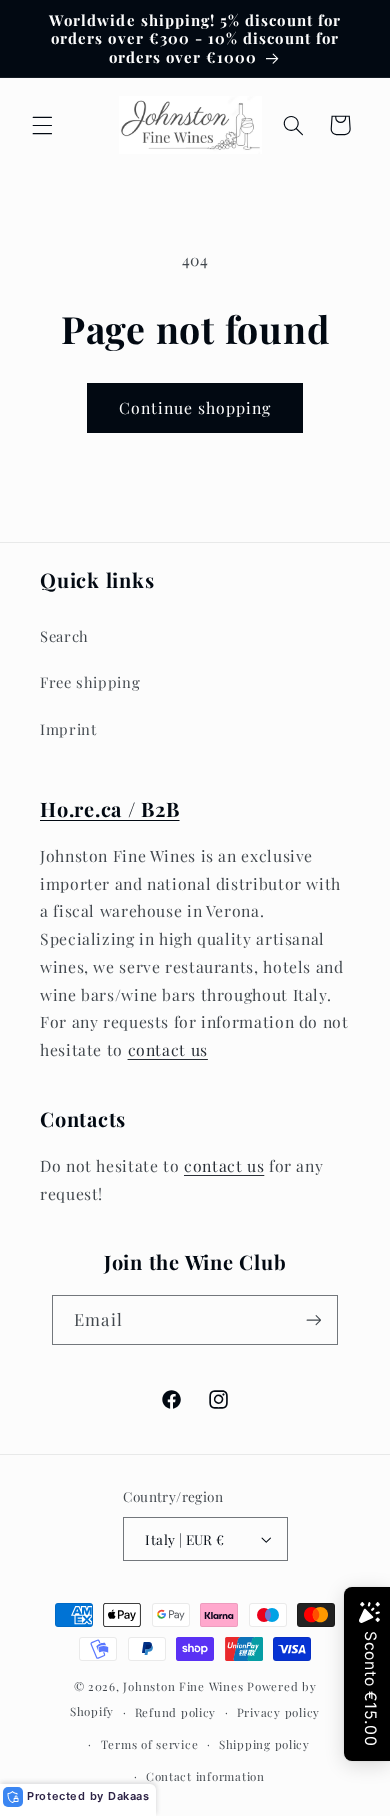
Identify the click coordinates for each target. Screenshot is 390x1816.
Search (64, 636)
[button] (42, 125)
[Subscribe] (313, 1319)
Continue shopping (195, 407)
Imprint (68, 729)
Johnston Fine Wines (183, 1686)
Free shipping (90, 682)
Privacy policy (278, 1712)
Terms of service (150, 1744)
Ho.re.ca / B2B (110, 808)
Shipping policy (264, 1744)
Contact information (205, 1776)
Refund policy (176, 1712)
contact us (168, 1049)
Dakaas (129, 1796)
